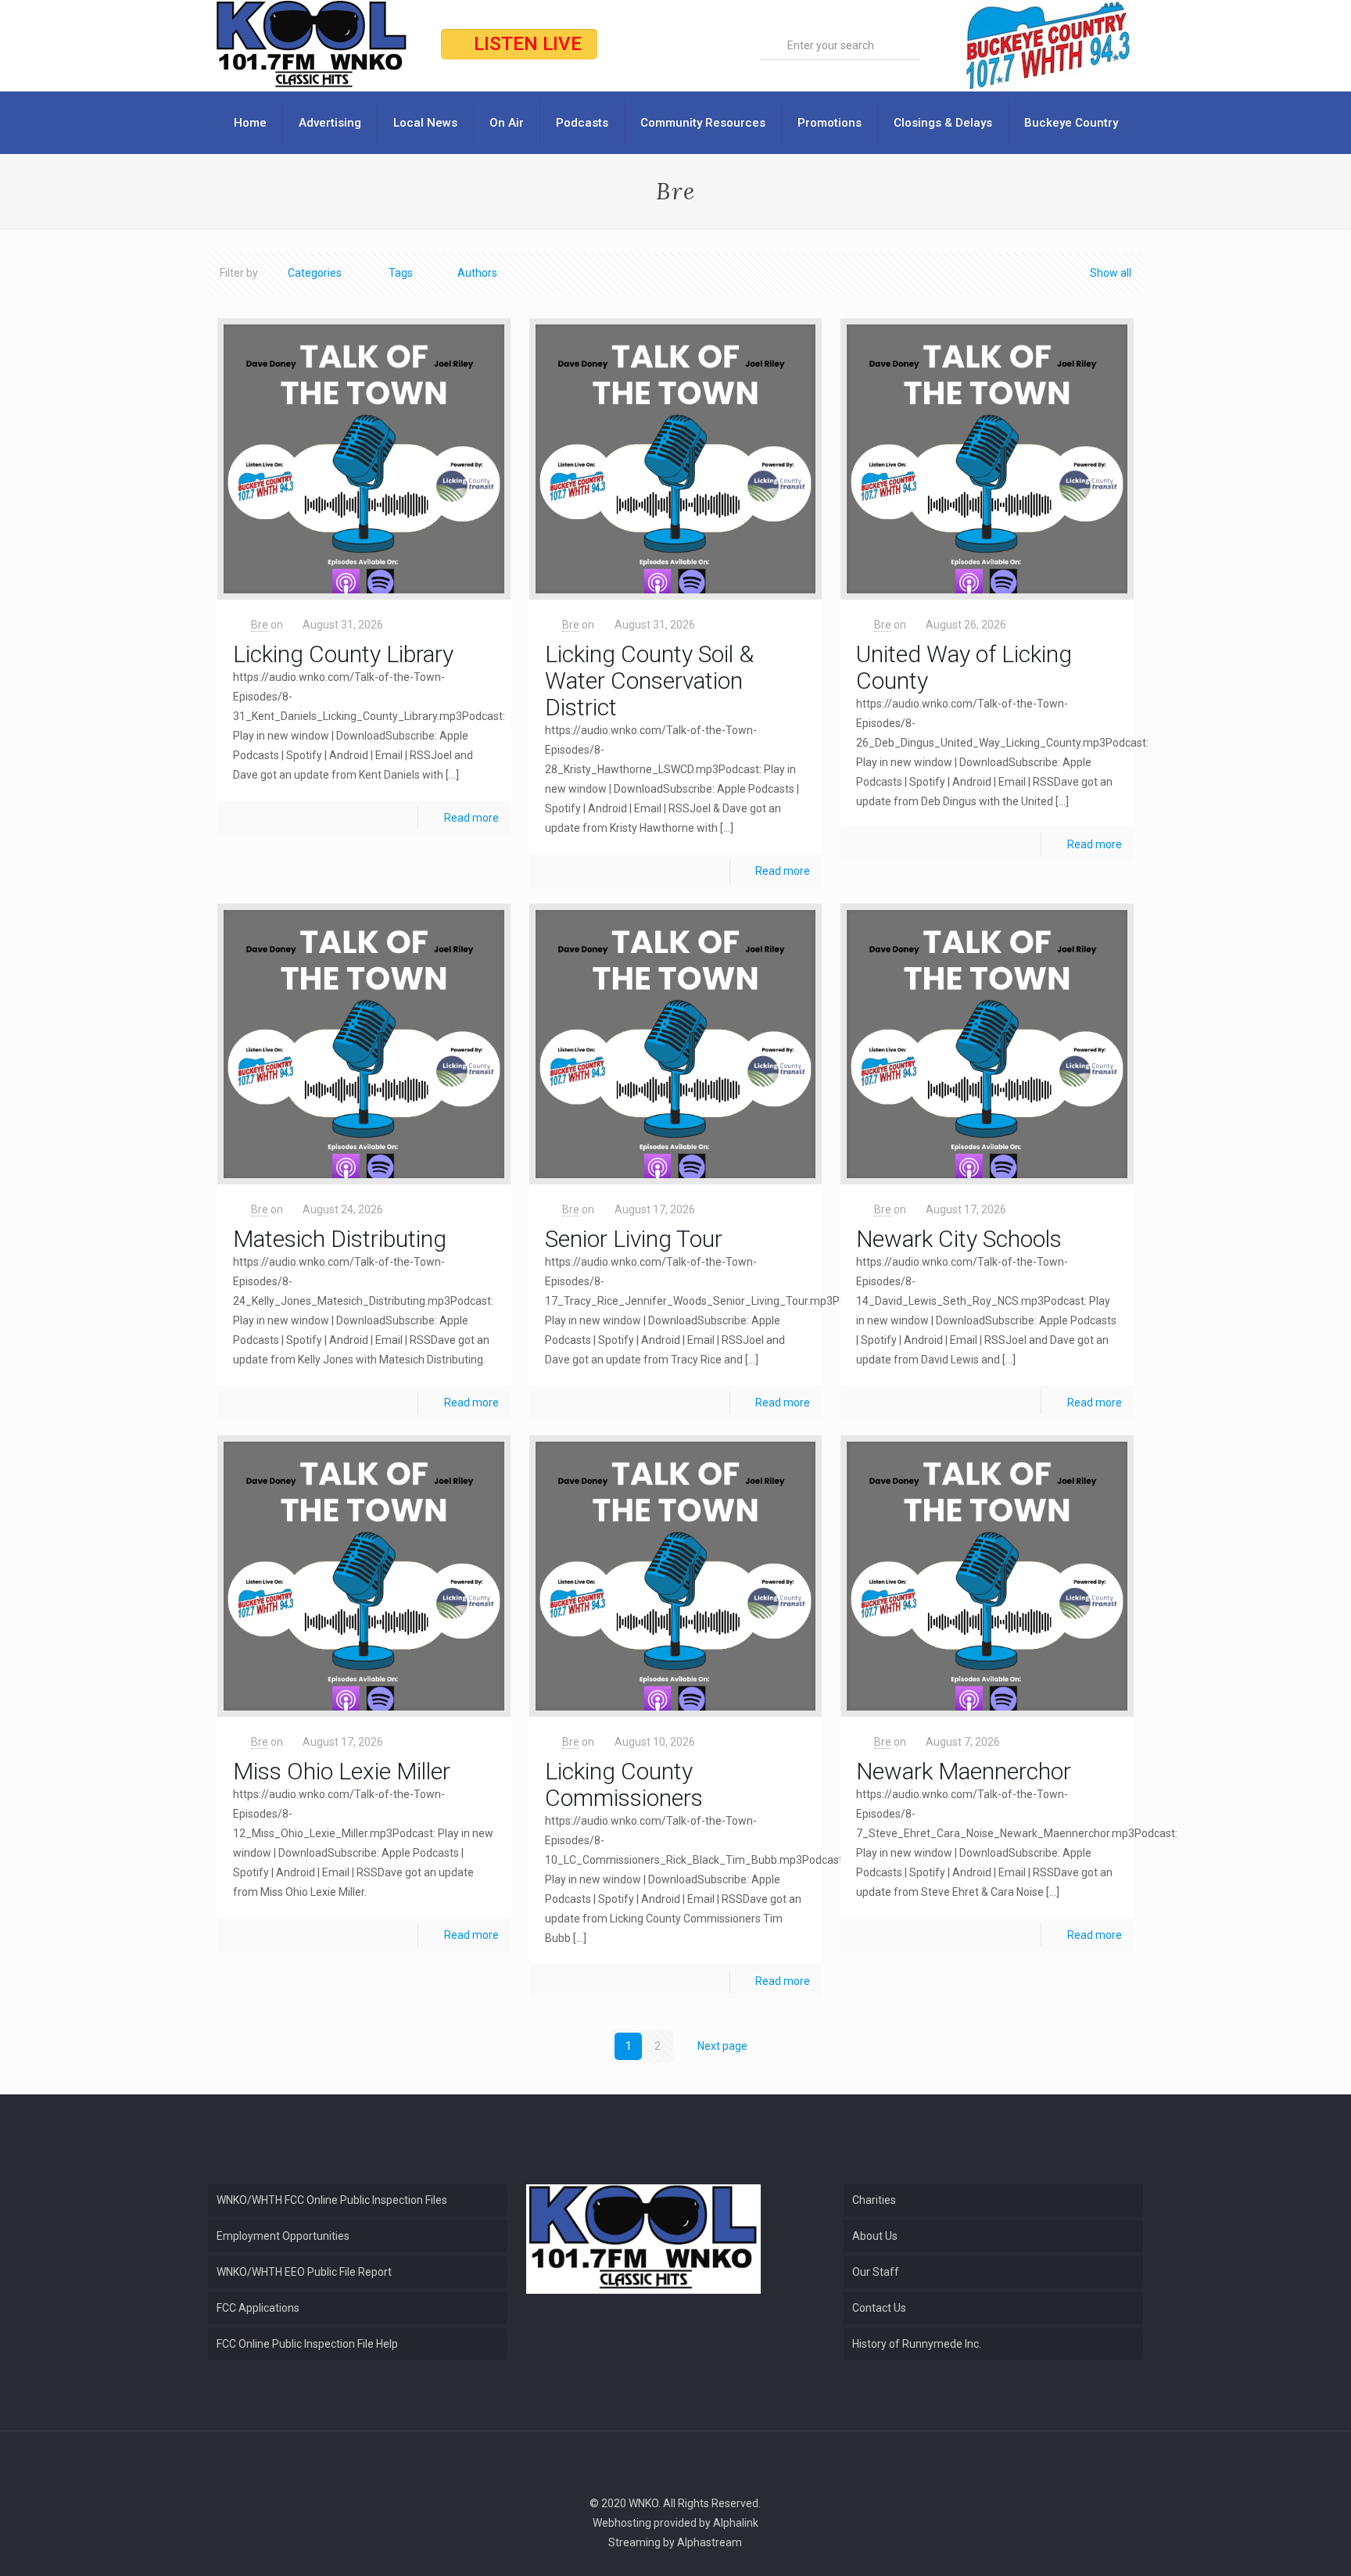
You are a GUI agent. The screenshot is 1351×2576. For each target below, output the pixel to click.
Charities (874, 2200)
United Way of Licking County (964, 667)
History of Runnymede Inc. (917, 2344)
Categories (315, 273)
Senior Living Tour (634, 1239)
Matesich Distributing (340, 1239)
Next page (722, 2046)
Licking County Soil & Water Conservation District (649, 681)
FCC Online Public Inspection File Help (307, 2344)
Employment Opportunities (283, 2236)
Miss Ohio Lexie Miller (342, 1771)
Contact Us (879, 2308)
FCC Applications (258, 2308)
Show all (1111, 273)
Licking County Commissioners (624, 1784)
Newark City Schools (959, 1239)
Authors (477, 273)
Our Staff (876, 2272)
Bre (260, 625)
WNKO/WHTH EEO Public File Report (304, 2272)
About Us (875, 2236)
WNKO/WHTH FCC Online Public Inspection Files (332, 2200)
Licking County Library (343, 654)
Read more (471, 818)
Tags (401, 273)
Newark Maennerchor (964, 1771)
